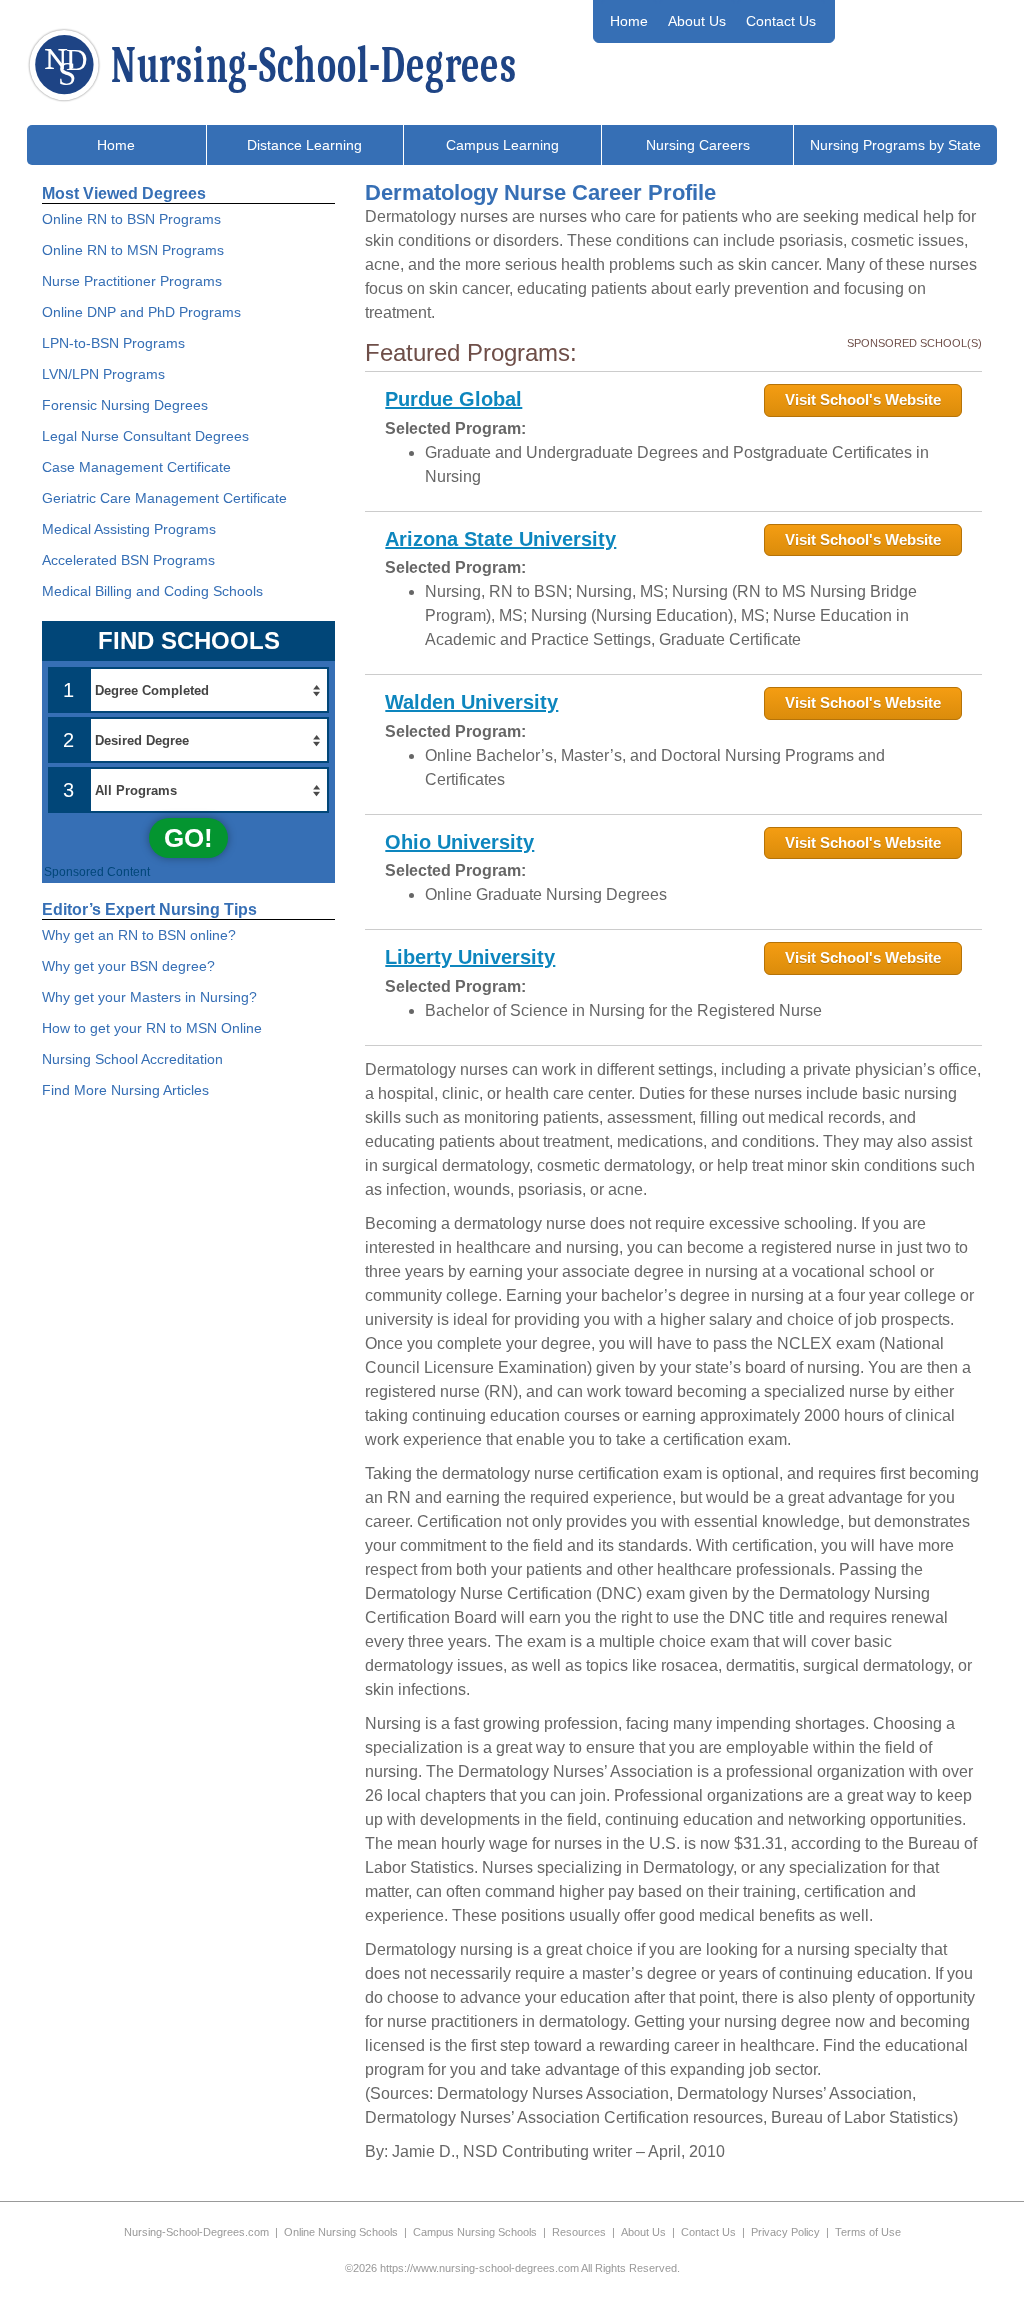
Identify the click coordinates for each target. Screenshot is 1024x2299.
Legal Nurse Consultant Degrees (145, 436)
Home (629, 21)
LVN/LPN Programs (103, 374)
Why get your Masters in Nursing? (149, 997)
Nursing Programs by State (895, 145)
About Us (697, 21)
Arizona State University (500, 539)
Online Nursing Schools (341, 2232)
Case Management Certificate (136, 467)
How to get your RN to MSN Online (152, 1028)
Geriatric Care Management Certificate (164, 498)
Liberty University (470, 957)
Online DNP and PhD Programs (141, 312)
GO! (188, 838)
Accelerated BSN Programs (128, 560)
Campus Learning (502, 145)
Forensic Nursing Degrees (125, 405)
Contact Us (781, 21)
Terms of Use (868, 2232)
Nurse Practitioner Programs (132, 281)
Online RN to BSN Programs (131, 219)
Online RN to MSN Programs (133, 250)
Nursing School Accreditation (132, 1059)
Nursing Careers (698, 145)
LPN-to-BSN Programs (113, 343)
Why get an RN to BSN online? (139, 935)
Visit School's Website (863, 399)
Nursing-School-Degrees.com (196, 2232)
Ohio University (459, 842)
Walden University (471, 702)
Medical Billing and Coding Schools (152, 591)
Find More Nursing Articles (125, 1090)
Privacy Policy (785, 2232)
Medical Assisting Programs (129, 529)
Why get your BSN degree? (128, 966)
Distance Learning (304, 145)
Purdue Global (453, 399)
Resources (579, 2232)
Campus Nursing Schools (475, 2232)
